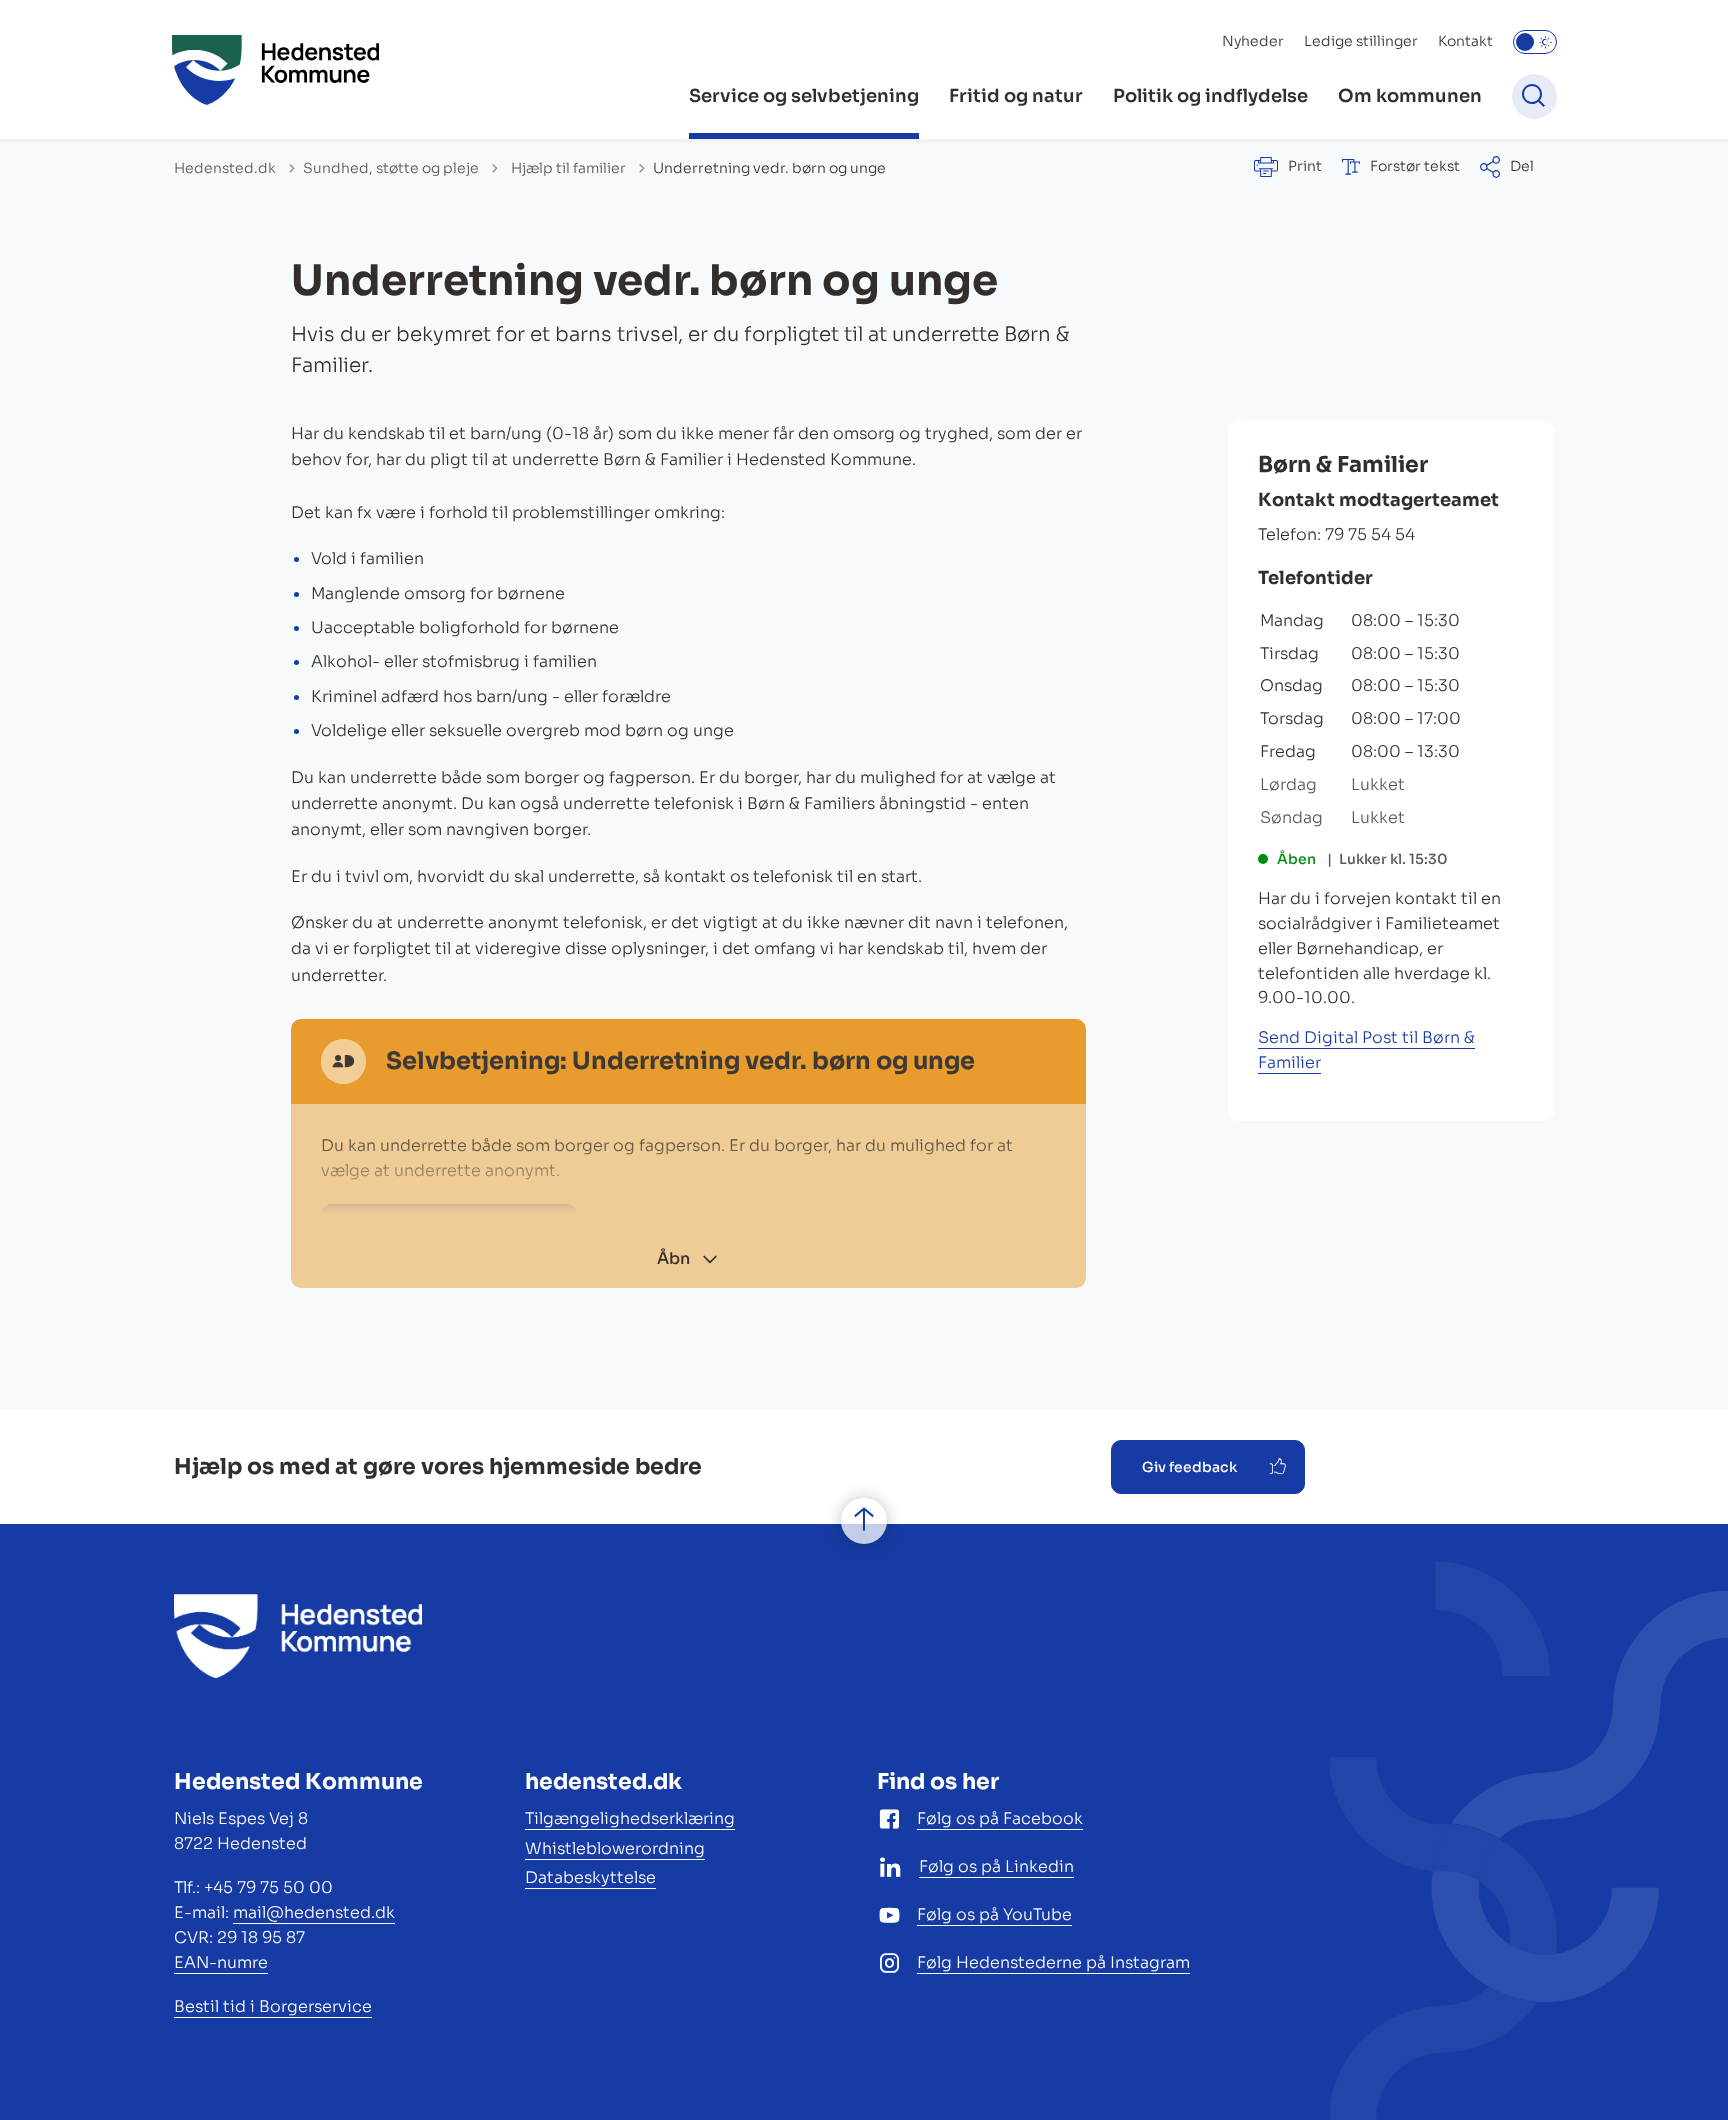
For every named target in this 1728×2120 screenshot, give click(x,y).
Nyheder (1253, 41)
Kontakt (1465, 41)
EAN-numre (221, 1962)
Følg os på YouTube (994, 1914)
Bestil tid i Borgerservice (273, 2006)
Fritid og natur (1016, 96)
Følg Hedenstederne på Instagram (1053, 1962)
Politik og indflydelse (1210, 96)
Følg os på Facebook (1000, 1818)
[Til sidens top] (864, 1521)
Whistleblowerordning (615, 1848)
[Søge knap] (1534, 96)
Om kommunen (1410, 96)
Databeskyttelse (590, 1877)
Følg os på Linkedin (996, 1866)
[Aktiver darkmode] (1535, 42)
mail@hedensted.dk (314, 1912)
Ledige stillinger (1361, 41)
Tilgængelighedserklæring (630, 1818)
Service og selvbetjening (804, 96)
